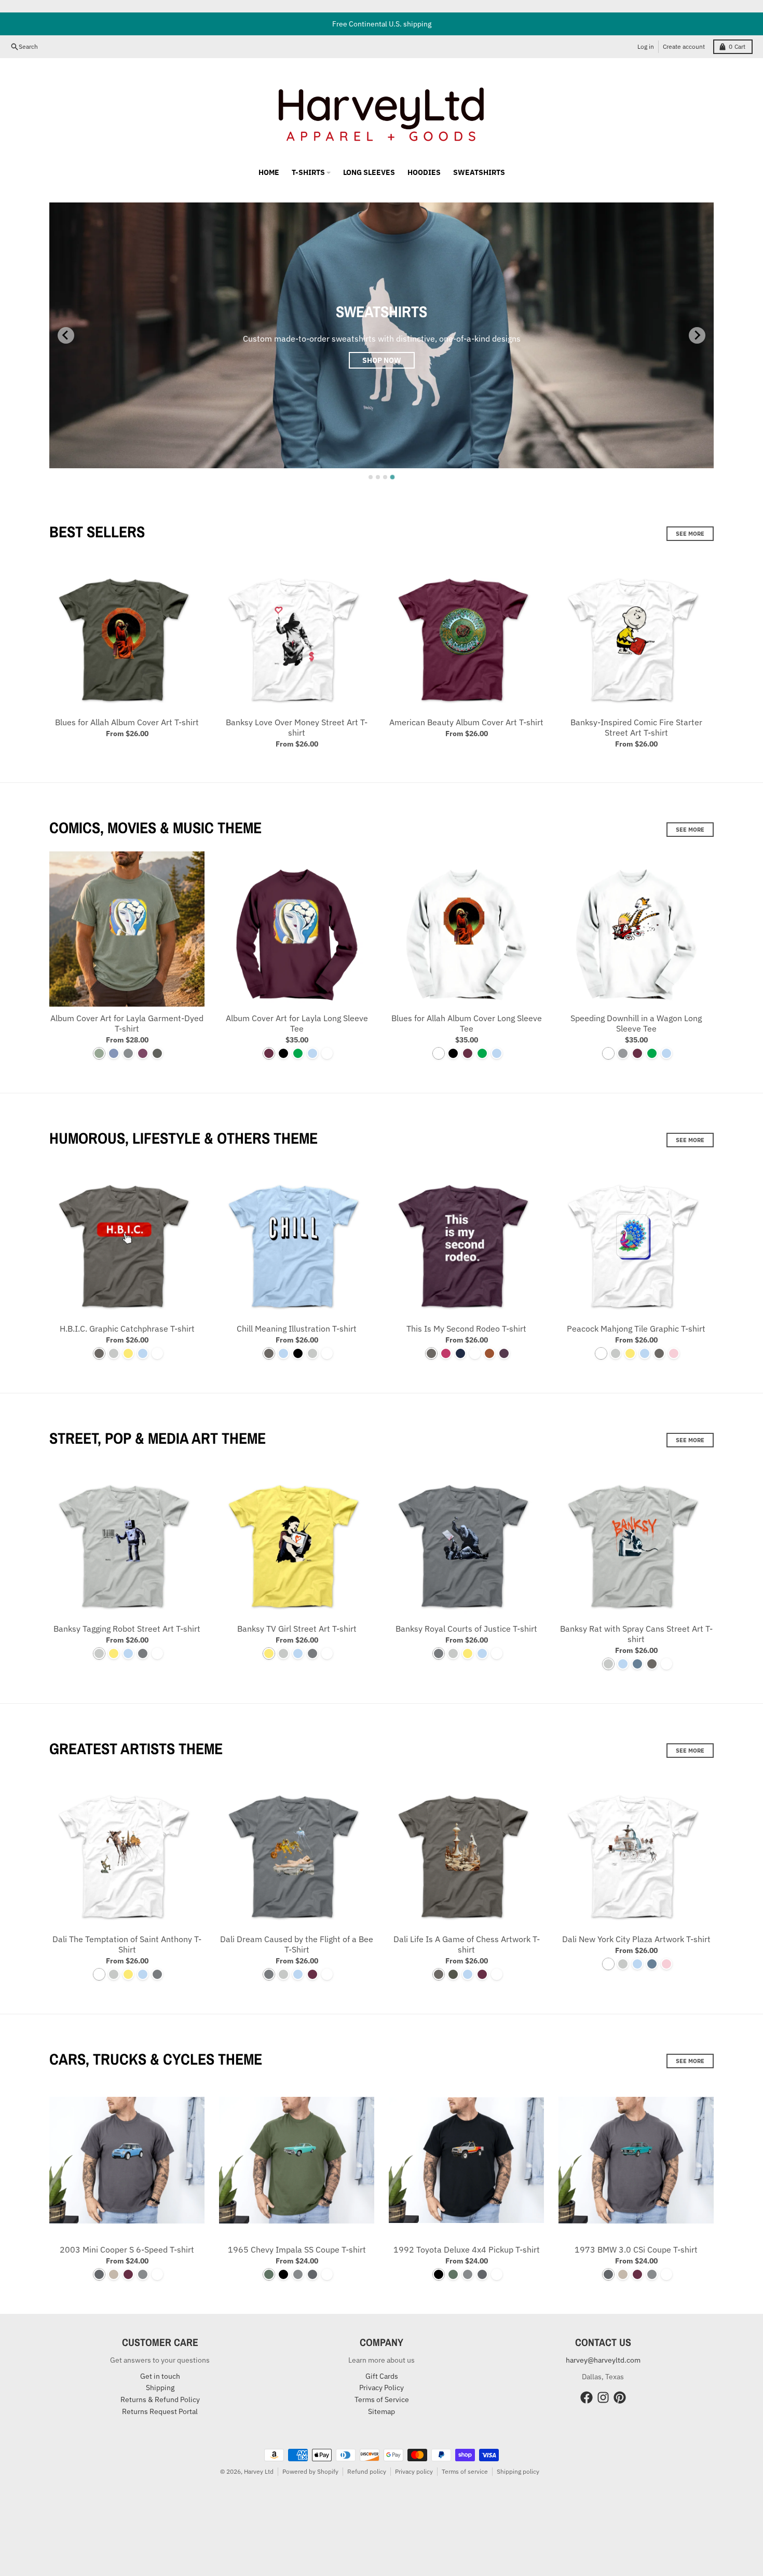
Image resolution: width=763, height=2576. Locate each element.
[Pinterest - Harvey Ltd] (620, 2397)
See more (690, 534)
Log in (646, 46)
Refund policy (367, 2471)
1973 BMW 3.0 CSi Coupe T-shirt (636, 2249)
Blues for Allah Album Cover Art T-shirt (127, 722)
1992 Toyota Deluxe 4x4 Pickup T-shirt (467, 2249)
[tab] (371, 477)
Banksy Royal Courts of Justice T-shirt (466, 1629)
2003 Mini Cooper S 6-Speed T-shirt (127, 2249)
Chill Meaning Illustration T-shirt (297, 1328)
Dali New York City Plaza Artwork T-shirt (636, 1939)
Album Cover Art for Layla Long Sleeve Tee (297, 1023)
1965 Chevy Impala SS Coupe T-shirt (297, 2249)
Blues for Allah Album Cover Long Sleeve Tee (467, 1023)
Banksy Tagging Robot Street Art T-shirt (127, 1629)
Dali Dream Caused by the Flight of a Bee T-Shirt (297, 1944)
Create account (684, 46)
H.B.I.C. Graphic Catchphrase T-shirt (127, 1328)
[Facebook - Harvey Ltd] (587, 2397)
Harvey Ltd (259, 2471)
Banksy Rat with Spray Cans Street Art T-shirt (636, 1634)
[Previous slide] (66, 335)
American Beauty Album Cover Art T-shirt (466, 722)
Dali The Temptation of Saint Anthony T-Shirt (127, 1944)
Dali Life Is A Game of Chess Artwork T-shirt (467, 1944)
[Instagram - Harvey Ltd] (603, 2397)
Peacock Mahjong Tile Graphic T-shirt (636, 1328)
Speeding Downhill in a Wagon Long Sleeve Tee (636, 1023)
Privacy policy (414, 2471)
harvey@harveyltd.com (603, 2360)
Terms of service (465, 2471)
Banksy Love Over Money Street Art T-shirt (297, 727)
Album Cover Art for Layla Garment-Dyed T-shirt (127, 1023)
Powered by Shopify (310, 2471)
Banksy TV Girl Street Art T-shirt (297, 1629)
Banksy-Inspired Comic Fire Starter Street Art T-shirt (636, 727)
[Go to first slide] (697, 335)
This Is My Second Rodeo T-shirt (466, 1328)
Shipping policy (518, 2471)
